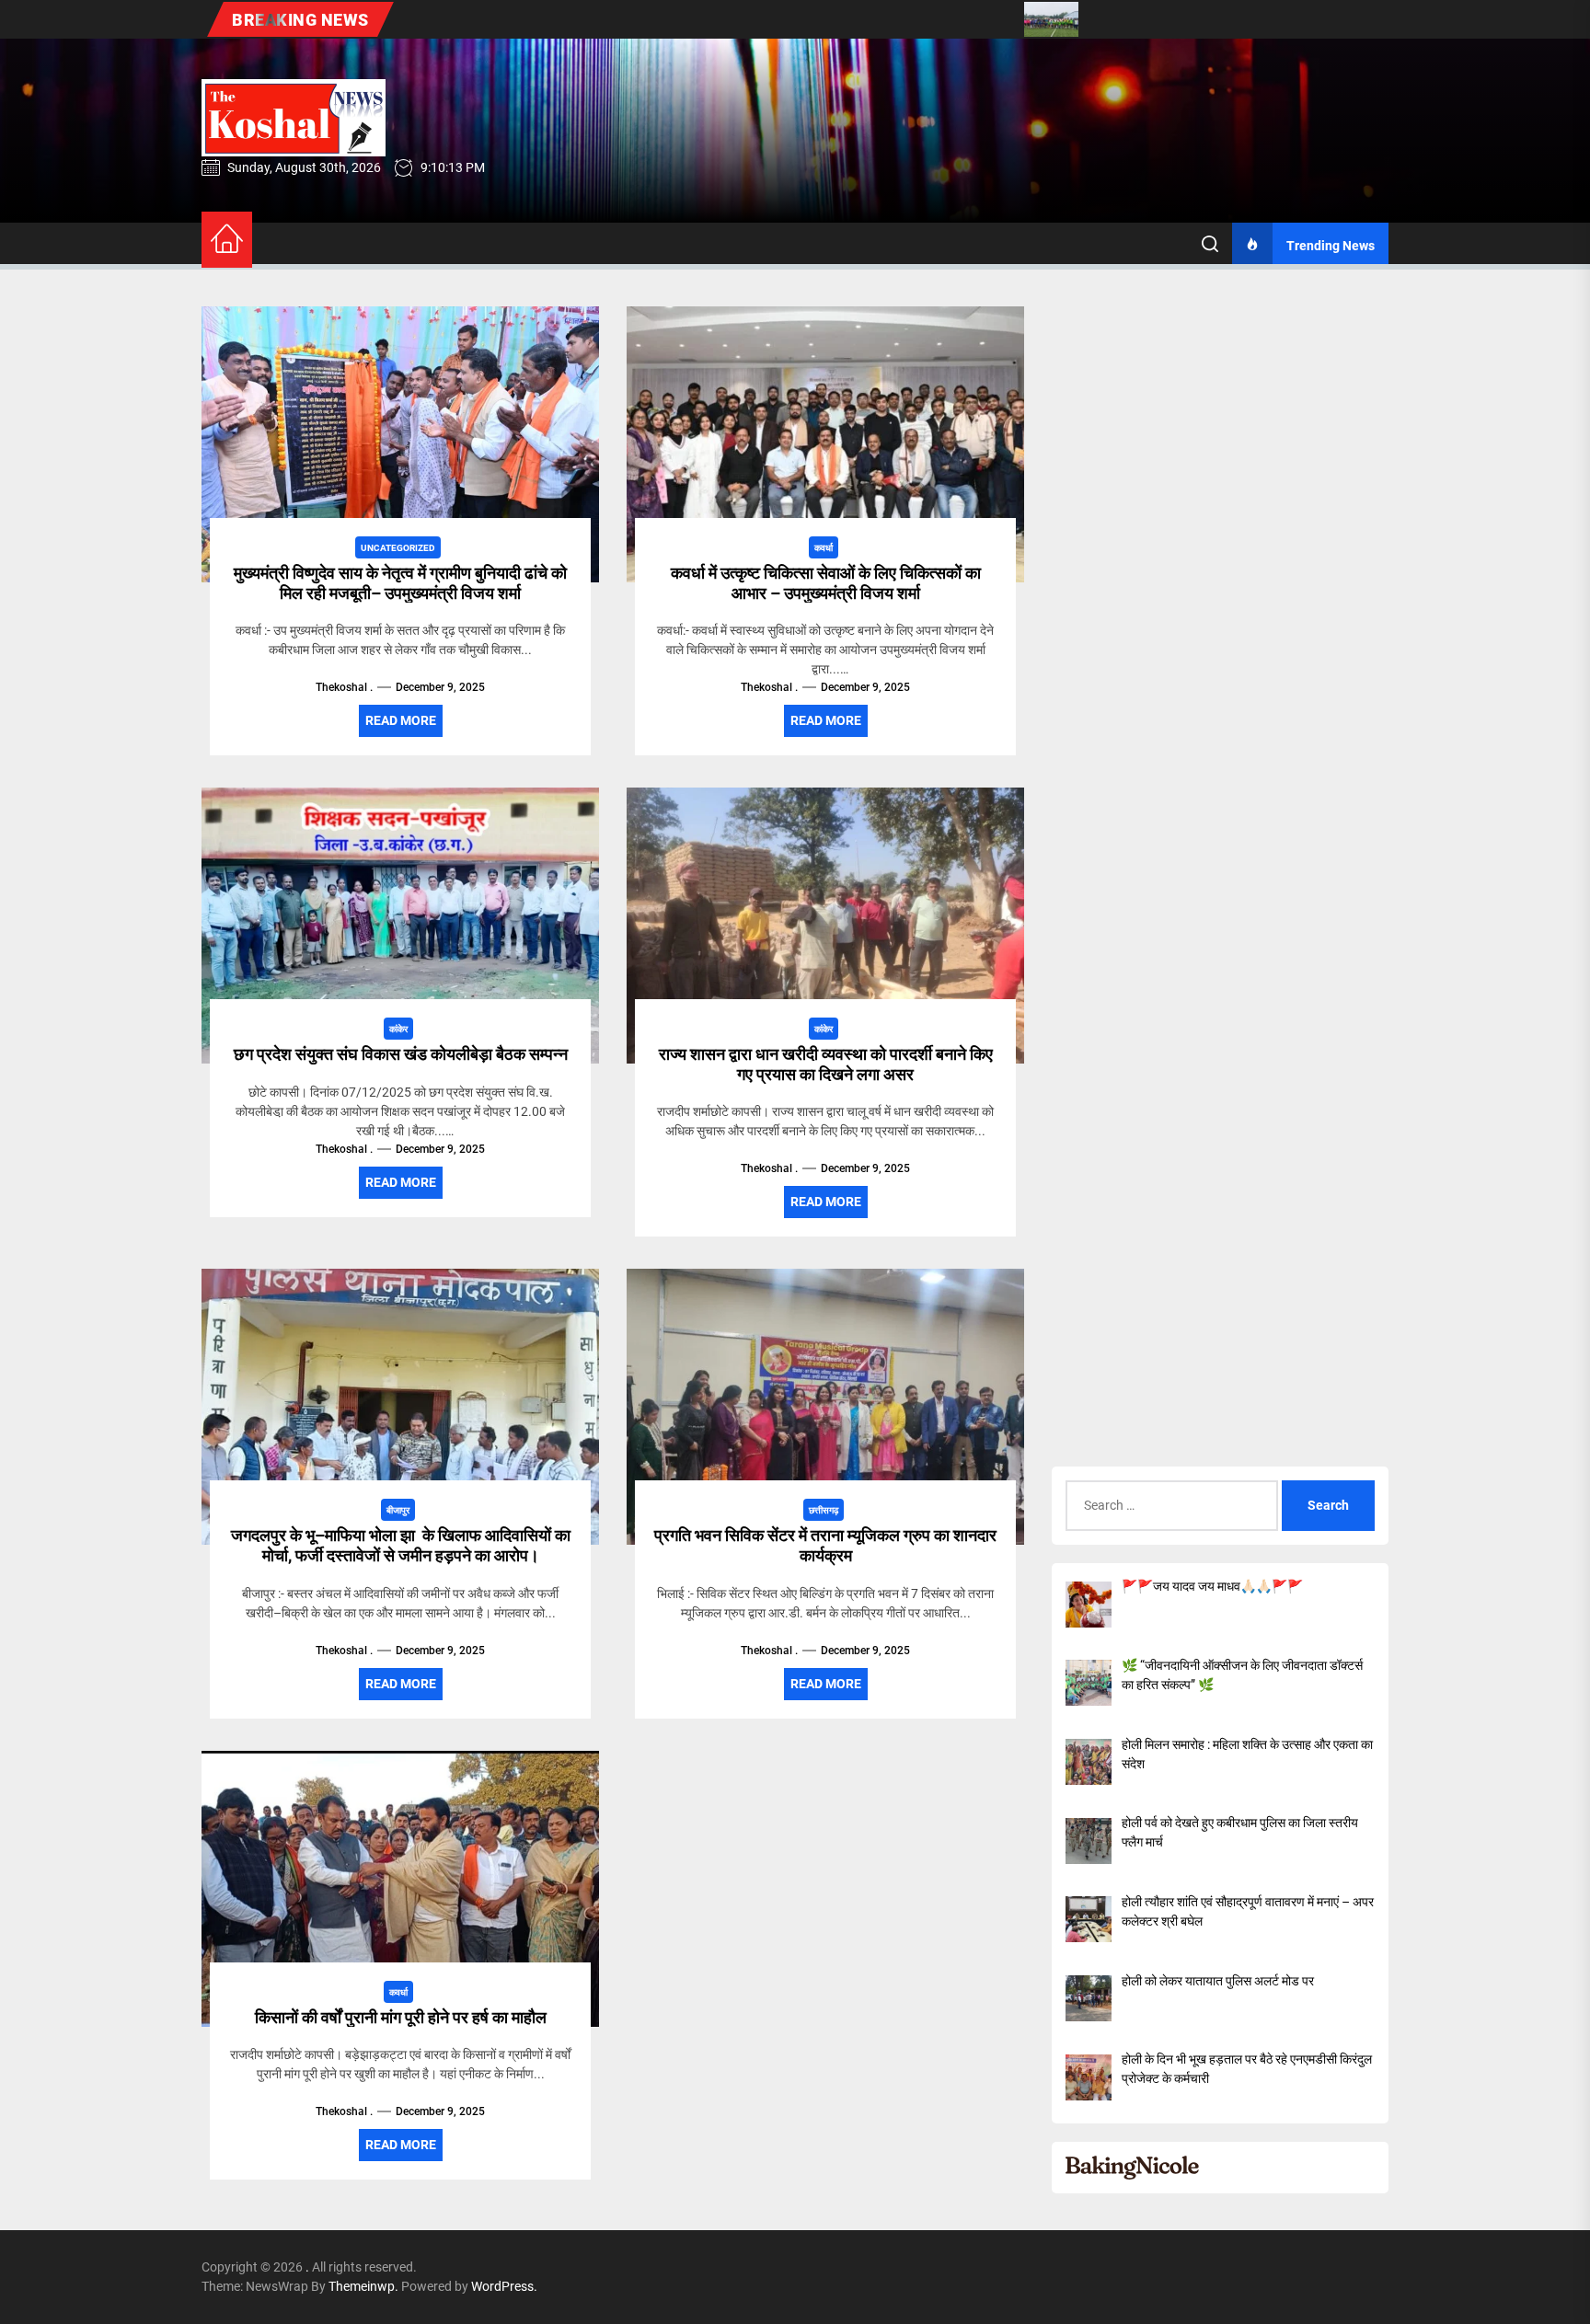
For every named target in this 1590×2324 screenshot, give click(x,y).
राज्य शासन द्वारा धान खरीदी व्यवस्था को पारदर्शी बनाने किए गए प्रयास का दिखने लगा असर (826, 1064)
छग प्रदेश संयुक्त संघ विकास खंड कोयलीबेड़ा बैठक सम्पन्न (401, 1054)
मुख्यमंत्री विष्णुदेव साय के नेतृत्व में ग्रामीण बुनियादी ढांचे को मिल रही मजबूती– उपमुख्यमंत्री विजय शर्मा (400, 583)
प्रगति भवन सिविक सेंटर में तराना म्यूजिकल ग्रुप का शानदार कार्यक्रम (825, 1545)
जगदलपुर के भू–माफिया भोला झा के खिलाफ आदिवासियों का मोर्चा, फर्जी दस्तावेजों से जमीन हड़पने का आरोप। (401, 1545)
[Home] (227, 240)
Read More (401, 720)
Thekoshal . (344, 687)
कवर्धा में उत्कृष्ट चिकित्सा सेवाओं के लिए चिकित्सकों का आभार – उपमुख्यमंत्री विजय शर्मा (826, 583)
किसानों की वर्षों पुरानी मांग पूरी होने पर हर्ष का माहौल (401, 2017)
